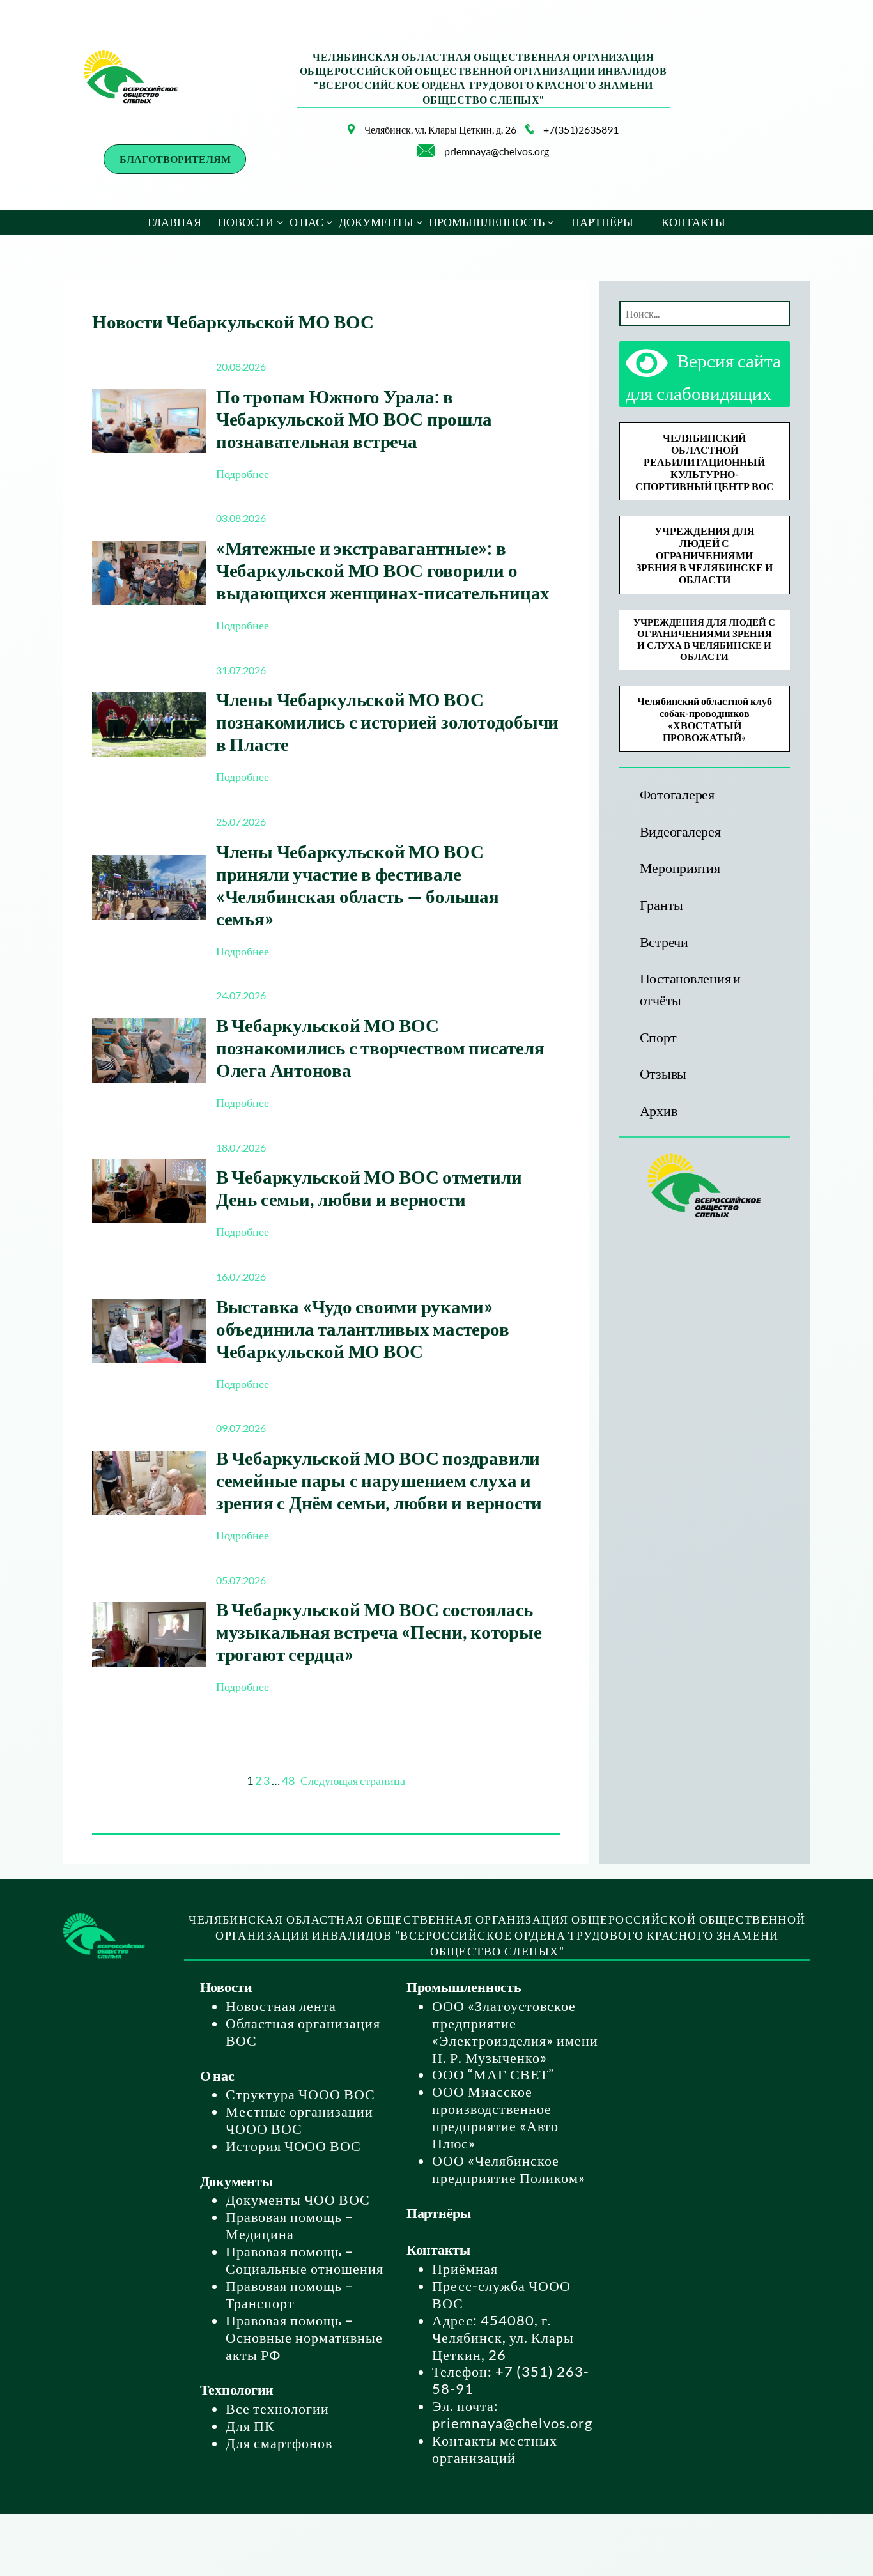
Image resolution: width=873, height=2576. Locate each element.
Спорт (658, 1037)
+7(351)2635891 (581, 129)
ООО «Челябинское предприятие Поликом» (509, 2169)
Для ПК (250, 2426)
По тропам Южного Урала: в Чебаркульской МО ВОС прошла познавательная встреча (354, 418)
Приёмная (465, 2268)
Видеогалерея (680, 831)
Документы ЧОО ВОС (298, 2199)
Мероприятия (680, 868)
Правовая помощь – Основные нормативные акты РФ (304, 2337)
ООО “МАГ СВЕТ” (493, 2074)
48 (288, 1780)
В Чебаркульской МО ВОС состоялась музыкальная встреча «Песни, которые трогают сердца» (379, 1631)
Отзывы (663, 1073)
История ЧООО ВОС (293, 2146)
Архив (659, 1110)
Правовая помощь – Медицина (290, 2225)
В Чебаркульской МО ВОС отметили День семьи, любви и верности (369, 1187)
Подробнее (243, 474)
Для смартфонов (279, 2443)
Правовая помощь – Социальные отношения (305, 2260)
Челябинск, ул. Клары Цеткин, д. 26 (440, 129)
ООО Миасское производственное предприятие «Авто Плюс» (495, 2117)
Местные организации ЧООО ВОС (299, 2120)
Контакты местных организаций (495, 2449)
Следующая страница (353, 1781)
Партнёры (439, 2213)
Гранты (662, 905)
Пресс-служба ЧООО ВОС (501, 2294)
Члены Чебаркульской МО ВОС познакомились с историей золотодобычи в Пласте (387, 721)
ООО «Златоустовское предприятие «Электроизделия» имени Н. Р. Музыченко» (515, 2032)
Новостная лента (281, 2006)
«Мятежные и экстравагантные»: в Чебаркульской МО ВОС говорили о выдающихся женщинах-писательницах (383, 570)
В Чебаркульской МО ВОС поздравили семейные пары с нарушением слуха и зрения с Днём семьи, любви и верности (379, 1480)
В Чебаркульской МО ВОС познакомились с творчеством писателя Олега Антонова (380, 1047)
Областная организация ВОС (303, 2032)
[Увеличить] (338, 141)
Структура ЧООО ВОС (300, 2094)
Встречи (664, 942)
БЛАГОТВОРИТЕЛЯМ (175, 159)
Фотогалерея (677, 794)
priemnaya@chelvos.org (497, 151)
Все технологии (277, 2408)
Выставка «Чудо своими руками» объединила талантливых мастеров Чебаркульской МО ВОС (363, 1328)
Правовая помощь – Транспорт (290, 2294)
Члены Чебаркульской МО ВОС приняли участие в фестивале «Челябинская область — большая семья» (358, 884)
